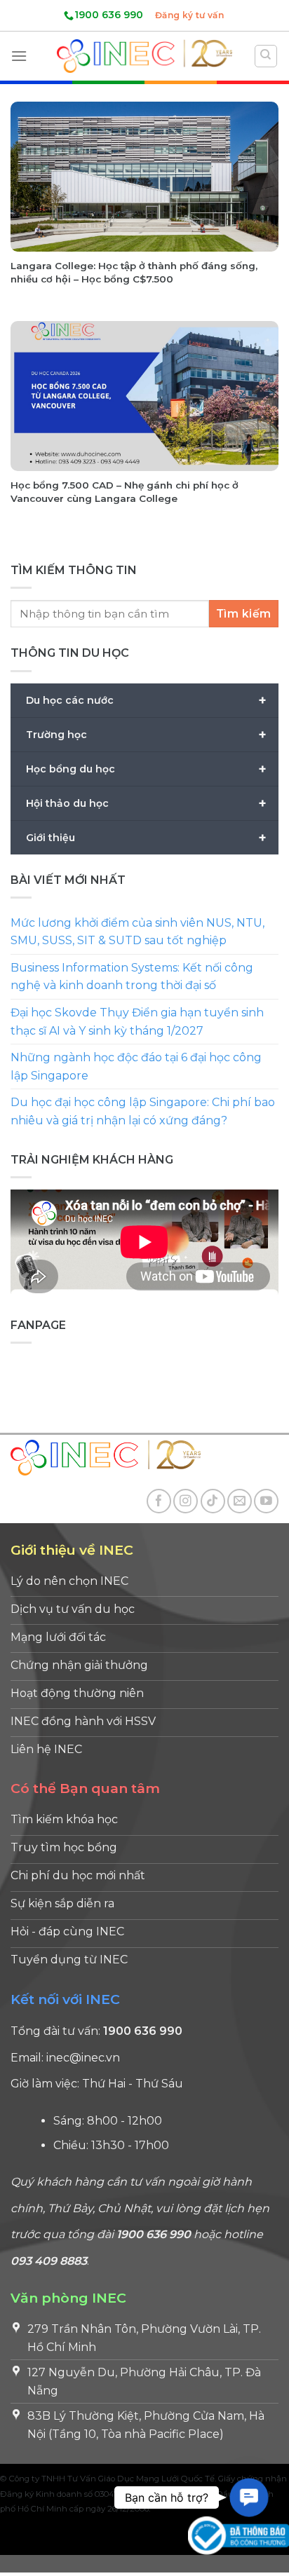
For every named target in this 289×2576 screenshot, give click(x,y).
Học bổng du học (146, 769)
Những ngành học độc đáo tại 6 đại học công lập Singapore (136, 1067)
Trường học (146, 735)
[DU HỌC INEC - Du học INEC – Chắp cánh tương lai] (144, 56)
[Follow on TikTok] (213, 1501)
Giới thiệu (146, 838)
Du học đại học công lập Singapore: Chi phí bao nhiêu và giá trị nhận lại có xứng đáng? (143, 1112)
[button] (249, 2497)
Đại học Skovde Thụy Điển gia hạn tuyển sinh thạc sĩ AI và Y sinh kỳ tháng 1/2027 (137, 1022)
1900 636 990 (109, 15)
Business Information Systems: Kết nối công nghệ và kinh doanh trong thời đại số (132, 977)
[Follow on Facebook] (159, 1501)
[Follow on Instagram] (186, 1501)
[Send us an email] (240, 1501)
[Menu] (19, 56)
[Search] (266, 56)
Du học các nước (146, 700)
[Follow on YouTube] (266, 1501)
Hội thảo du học (146, 803)
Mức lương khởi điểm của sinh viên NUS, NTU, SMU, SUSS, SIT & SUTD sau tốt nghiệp (137, 932)
